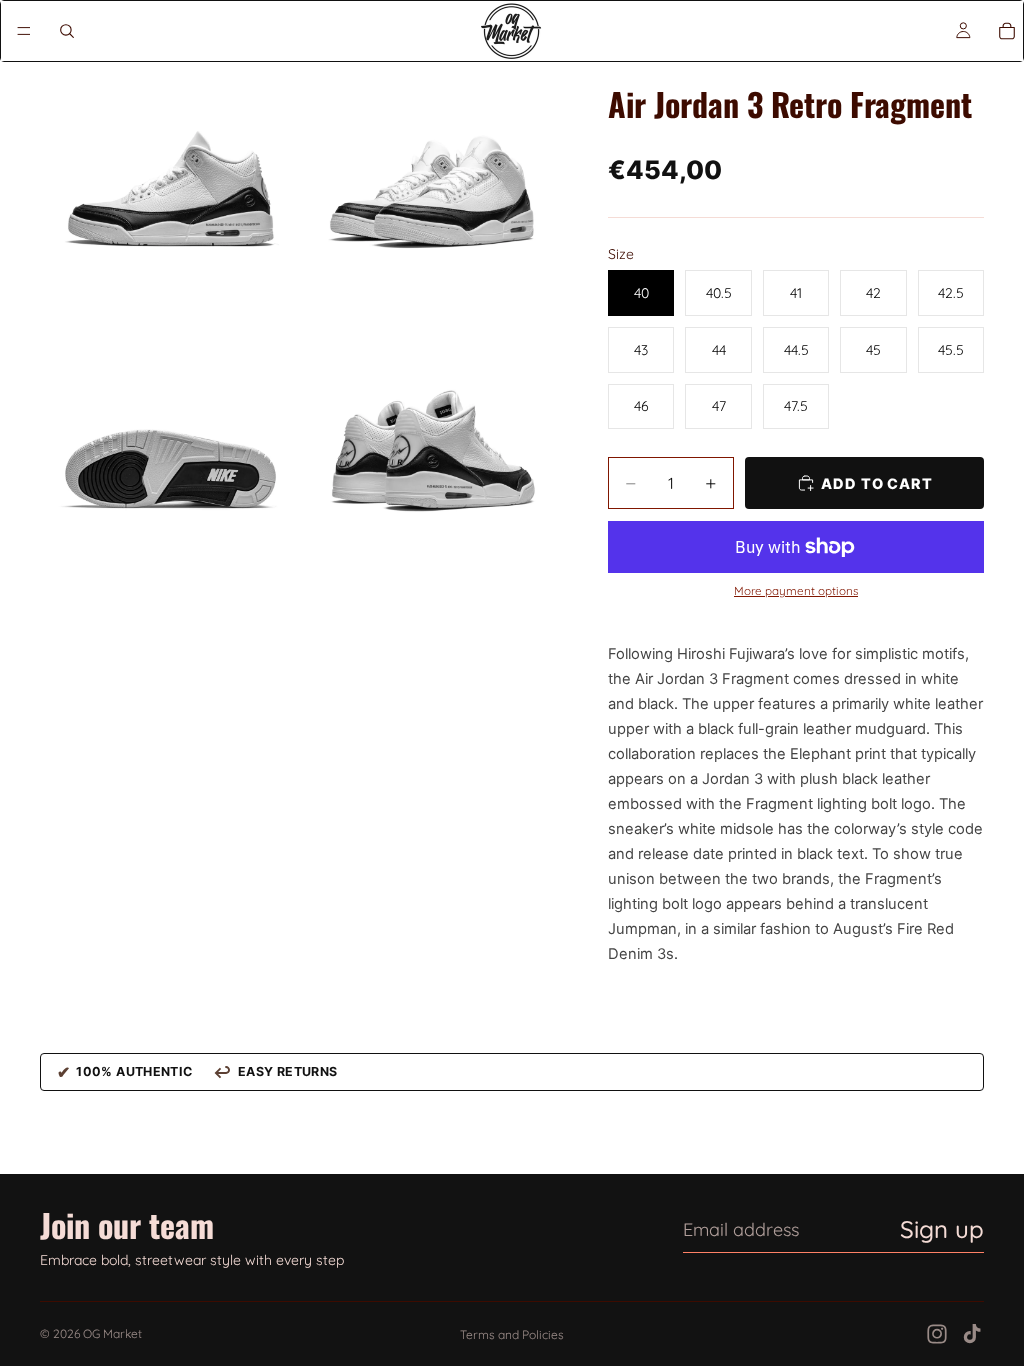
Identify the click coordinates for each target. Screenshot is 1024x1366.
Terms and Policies (512, 1334)
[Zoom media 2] (431, 191)
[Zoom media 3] (169, 453)
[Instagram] (937, 1334)
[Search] (67, 31)
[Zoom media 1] (169, 191)
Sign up (942, 1229)
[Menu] (24, 31)
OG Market (112, 1333)
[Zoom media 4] (431, 453)
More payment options (796, 591)
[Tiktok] (972, 1334)
